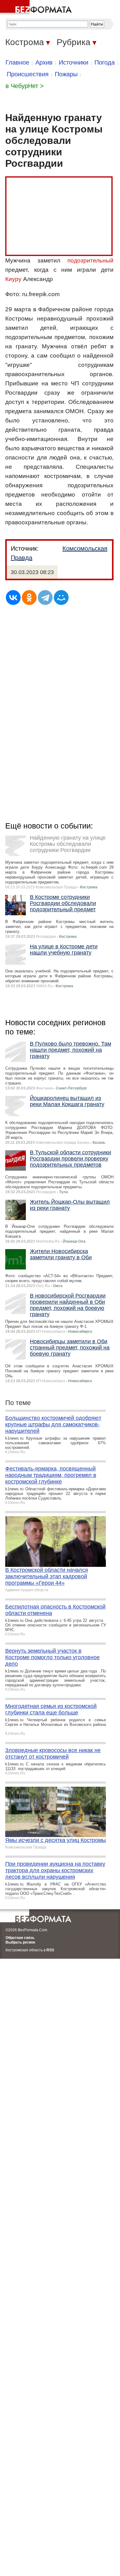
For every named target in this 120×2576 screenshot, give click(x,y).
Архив (44, 62)
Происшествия (28, 74)
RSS (50, 1950)
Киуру (13, 279)
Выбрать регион (20, 1942)
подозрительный (90, 260)
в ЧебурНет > (25, 86)
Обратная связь (20, 1938)
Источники (74, 62)
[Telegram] (45, 598)
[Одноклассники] (29, 598)
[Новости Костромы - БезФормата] (37, 8)
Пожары (66, 74)
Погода (105, 62)
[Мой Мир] (61, 598)
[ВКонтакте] (13, 598)
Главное (17, 62)
